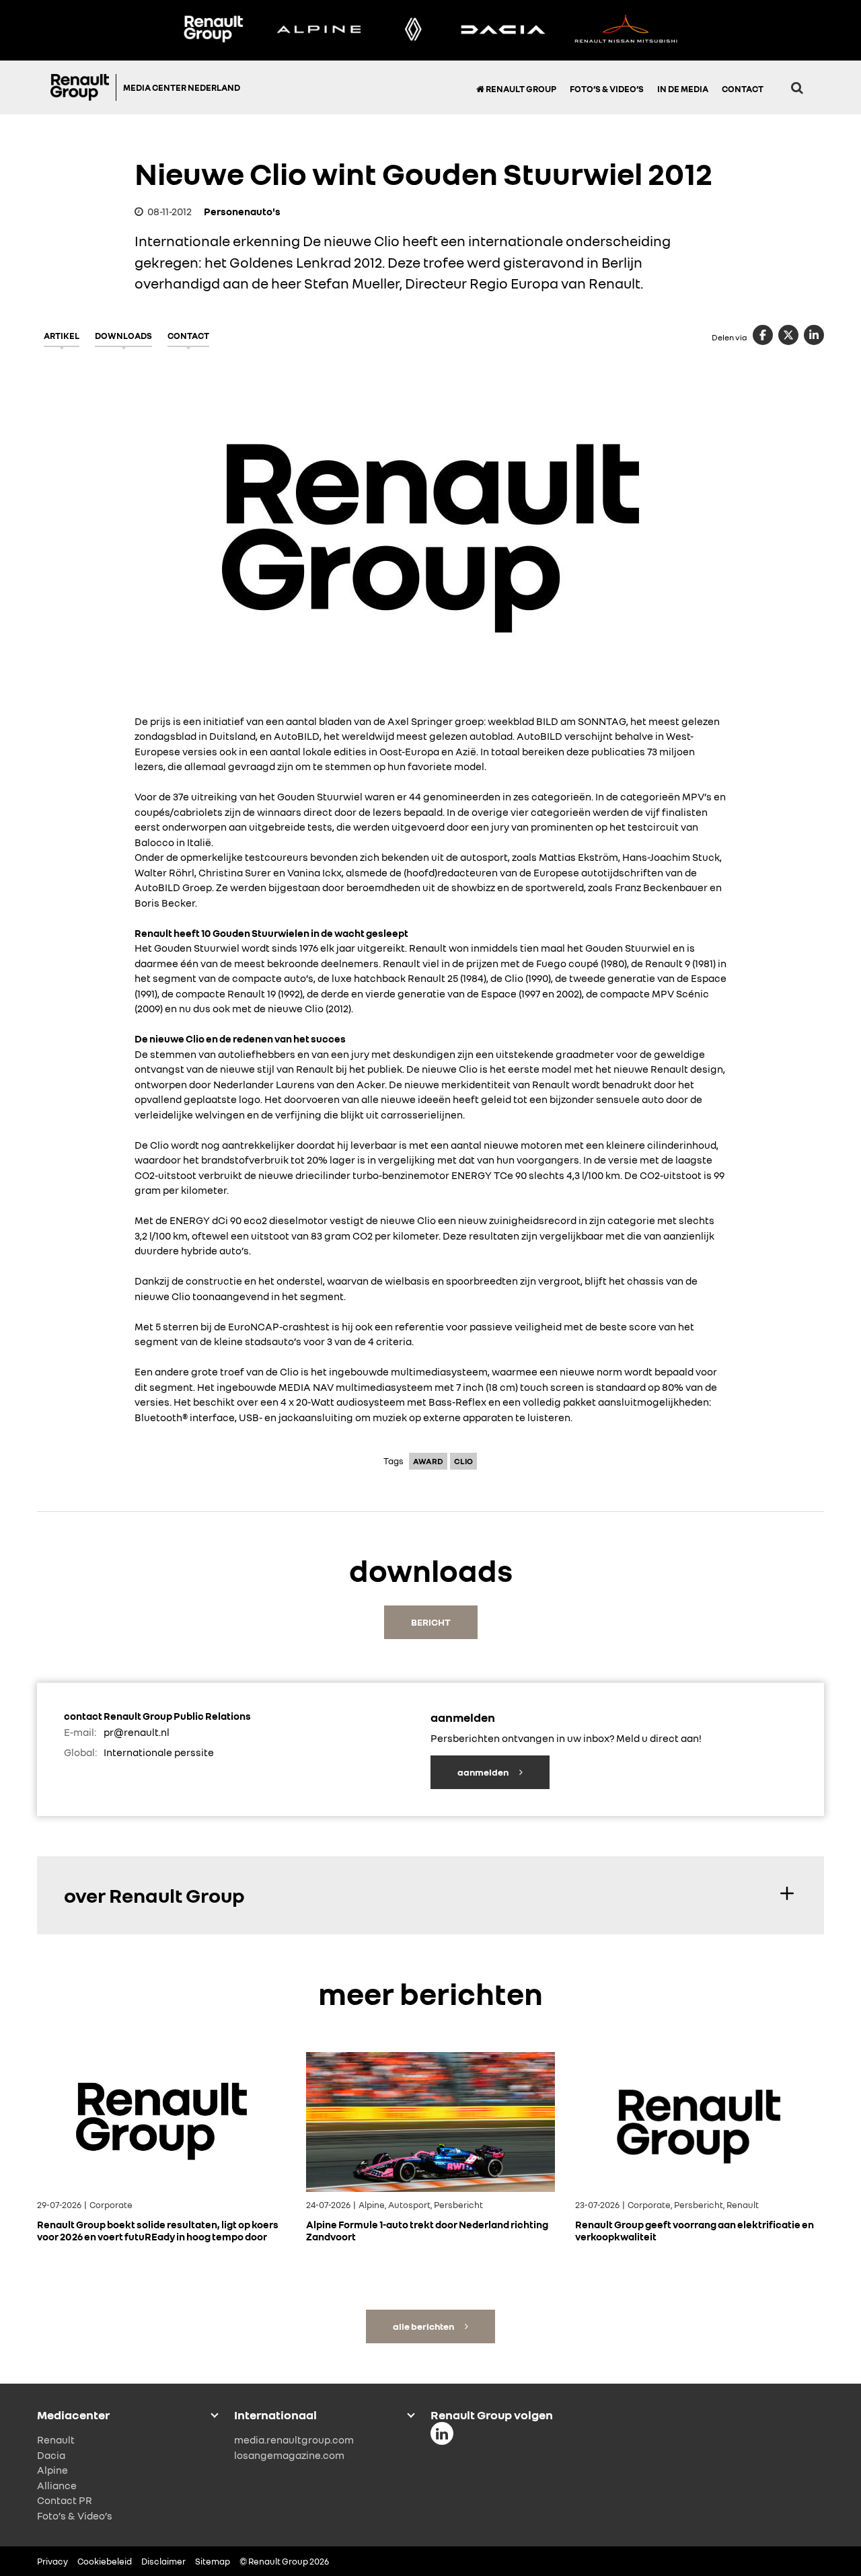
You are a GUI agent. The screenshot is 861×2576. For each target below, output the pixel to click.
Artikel (62, 336)
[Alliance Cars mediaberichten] (626, 30)
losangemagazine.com (289, 2455)
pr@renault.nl (137, 1732)
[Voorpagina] (83, 87)
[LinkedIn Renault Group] (442, 2433)
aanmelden (484, 1772)
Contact (743, 89)
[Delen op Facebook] (763, 335)
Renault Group (520, 89)
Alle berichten (424, 2326)
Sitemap (213, 2561)
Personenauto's (242, 211)
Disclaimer (163, 2561)
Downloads (123, 336)
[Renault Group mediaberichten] (213, 30)
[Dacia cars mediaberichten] (503, 30)
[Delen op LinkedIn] (814, 335)
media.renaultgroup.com (294, 2439)
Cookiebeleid (105, 2561)
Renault (56, 2439)
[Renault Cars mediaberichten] (413, 30)
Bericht (431, 1622)
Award (428, 1461)
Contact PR (65, 2500)
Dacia (51, 2455)
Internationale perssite (159, 1752)
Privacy (52, 2561)
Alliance (57, 2485)
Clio (463, 1461)
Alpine (52, 2470)
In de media (683, 89)
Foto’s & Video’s (607, 89)
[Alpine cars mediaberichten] (319, 30)
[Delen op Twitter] (788, 335)
